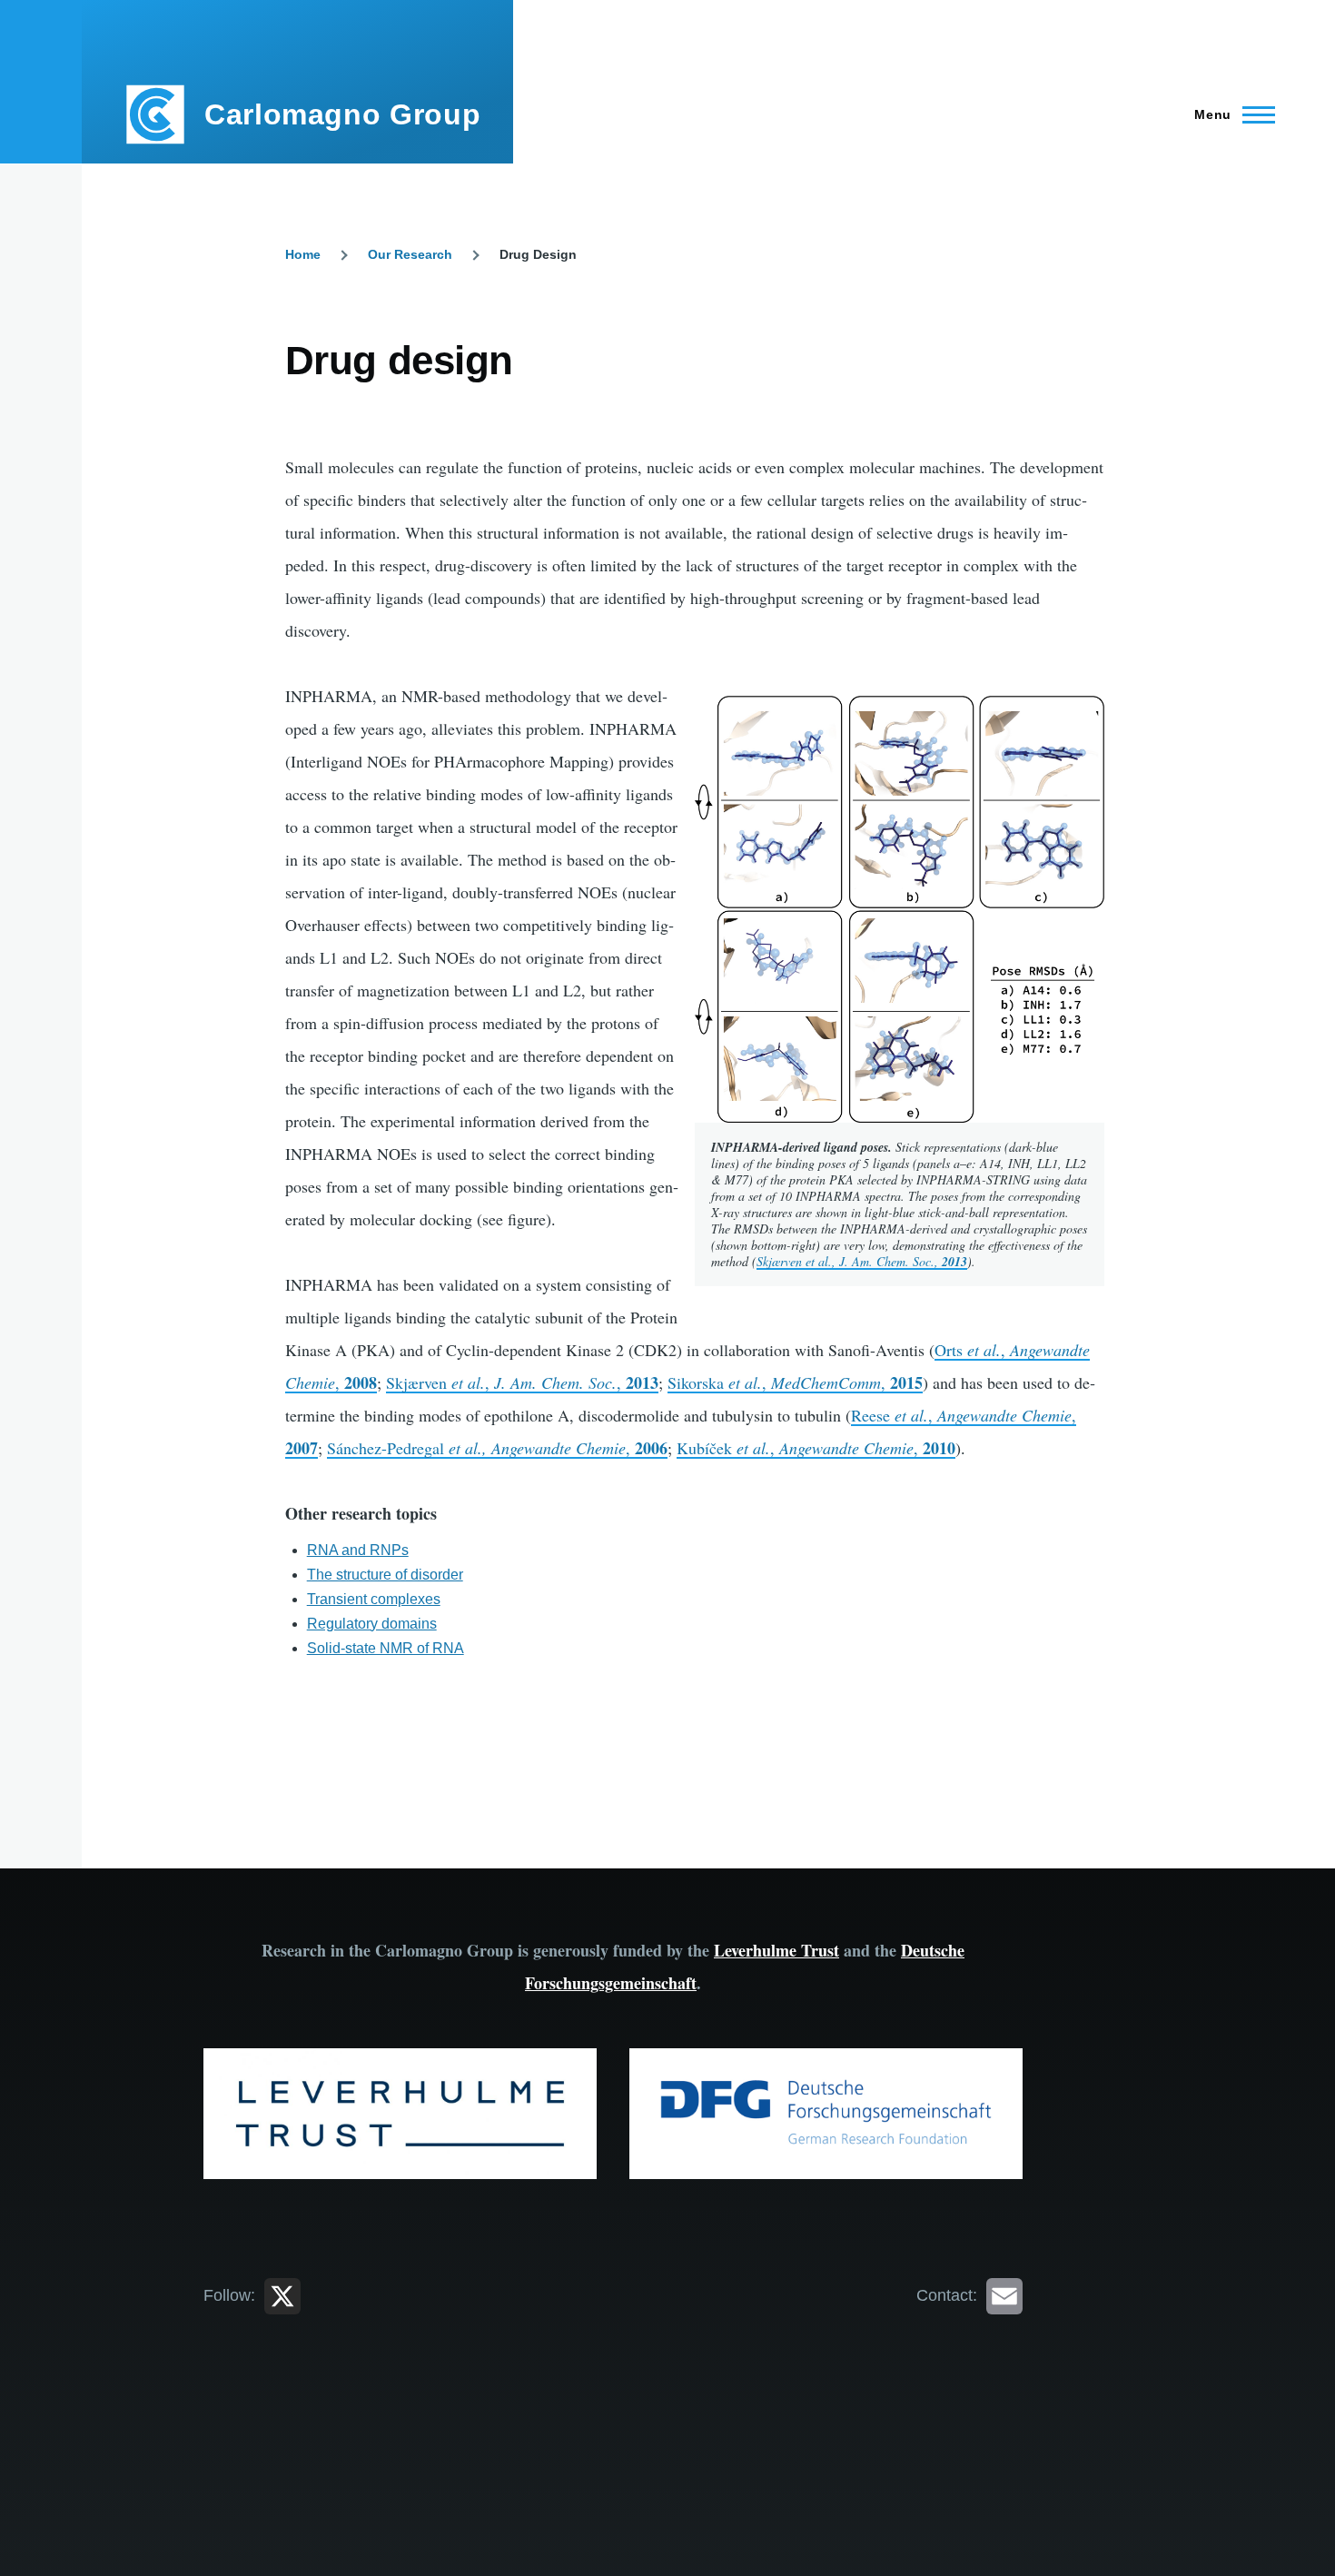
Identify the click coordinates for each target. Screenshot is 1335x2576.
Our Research (410, 254)
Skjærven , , (522, 1382)
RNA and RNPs (358, 1550)
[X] (282, 2295)
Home (303, 254)
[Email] (1004, 2295)
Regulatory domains (372, 1624)
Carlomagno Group (342, 114)
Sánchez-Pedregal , (497, 1448)
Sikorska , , (795, 1382)
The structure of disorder (385, 1575)
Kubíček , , (816, 1448)
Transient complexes (374, 1599)
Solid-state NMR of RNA (386, 1648)
